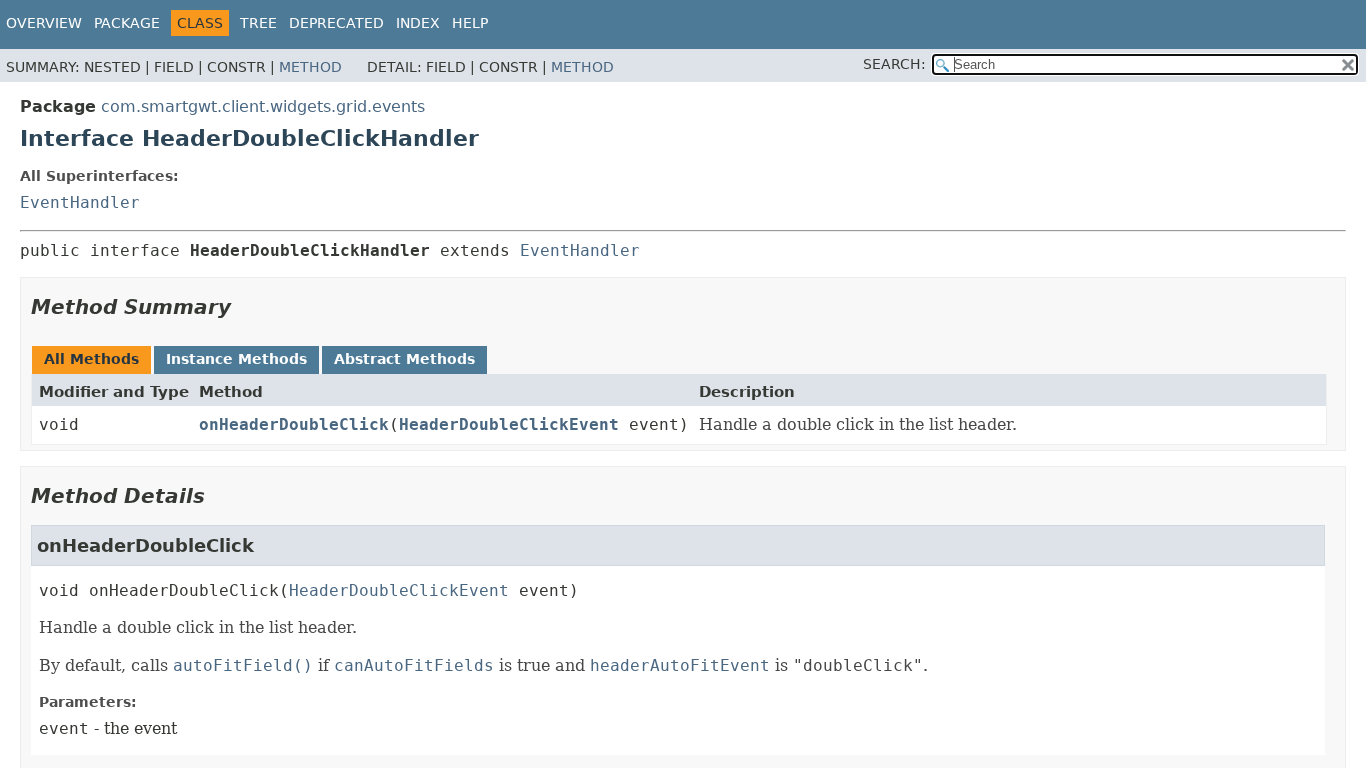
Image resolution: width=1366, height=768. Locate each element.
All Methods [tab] (91, 359)
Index (418, 23)
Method (310, 67)
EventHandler (80, 202)
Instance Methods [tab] (236, 359)
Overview (44, 23)
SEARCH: (894, 64)
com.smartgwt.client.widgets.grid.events (263, 106)
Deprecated (336, 23)
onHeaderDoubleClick (294, 424)
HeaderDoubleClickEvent (509, 424)
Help (470, 23)
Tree (258, 23)
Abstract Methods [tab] (404, 359)
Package (127, 23)
